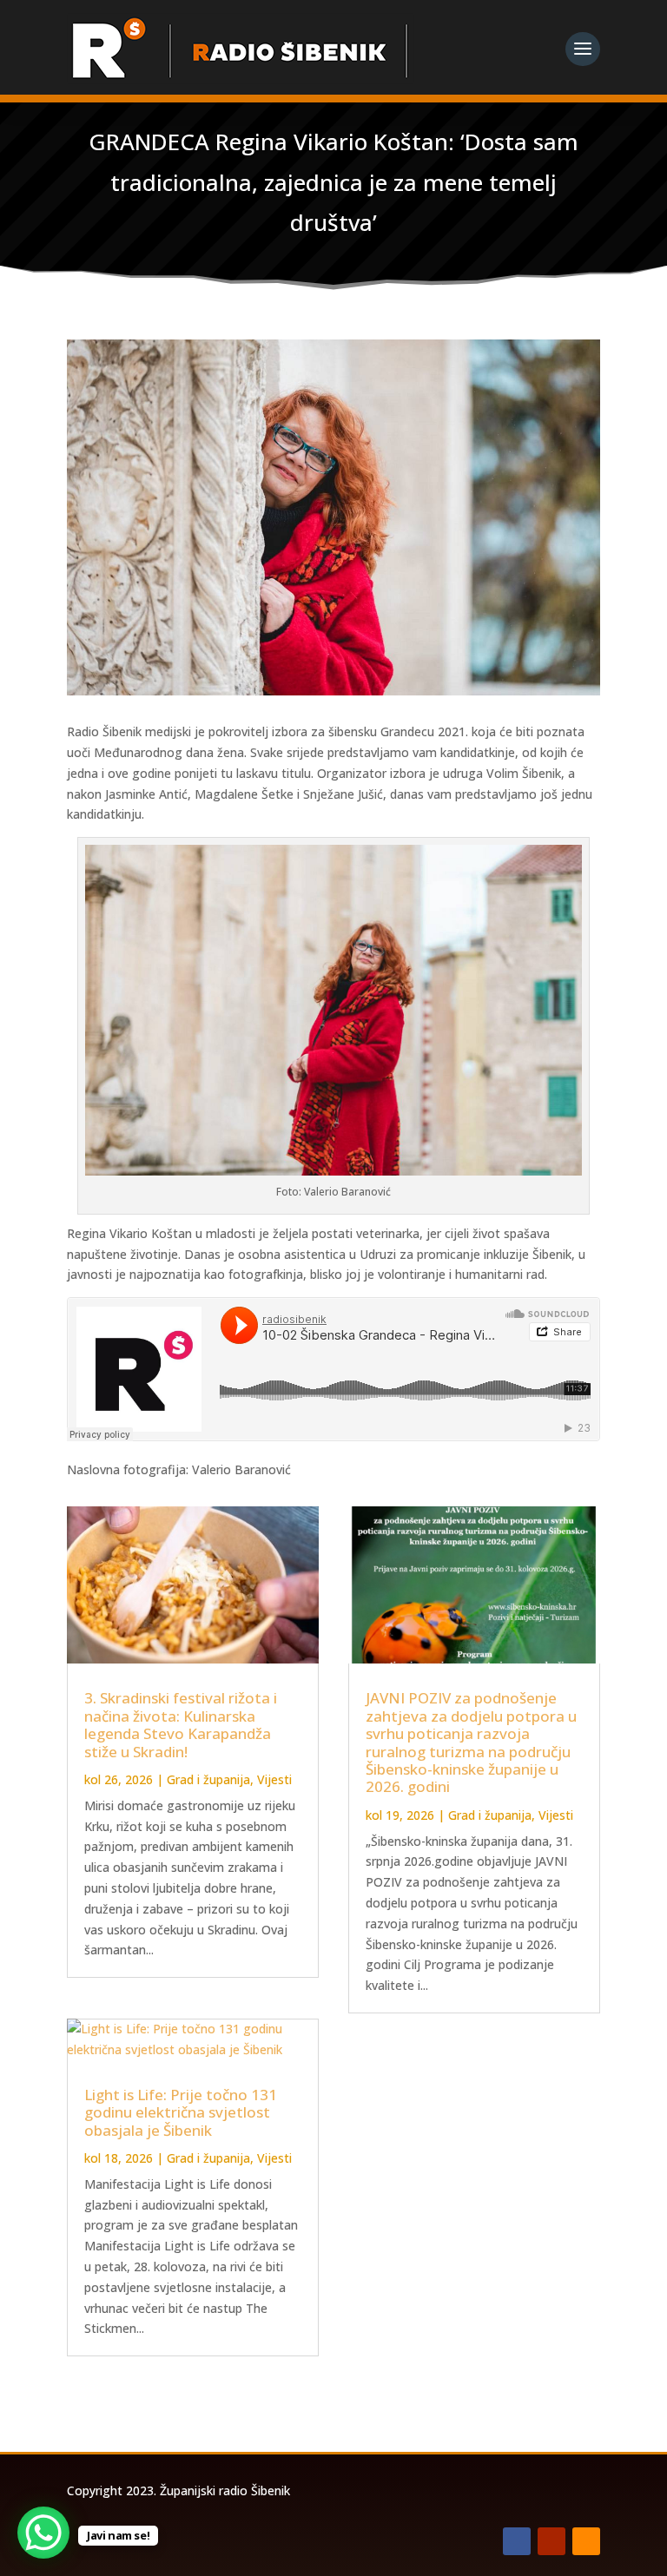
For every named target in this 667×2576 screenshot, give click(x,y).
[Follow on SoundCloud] (586, 2541)
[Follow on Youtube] (551, 2541)
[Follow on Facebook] (517, 2541)
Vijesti (274, 1779)
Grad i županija (208, 1779)
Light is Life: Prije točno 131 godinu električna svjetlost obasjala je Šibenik (181, 2112)
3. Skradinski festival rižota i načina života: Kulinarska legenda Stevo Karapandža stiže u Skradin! (181, 1724)
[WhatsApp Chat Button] (43, 2533)
